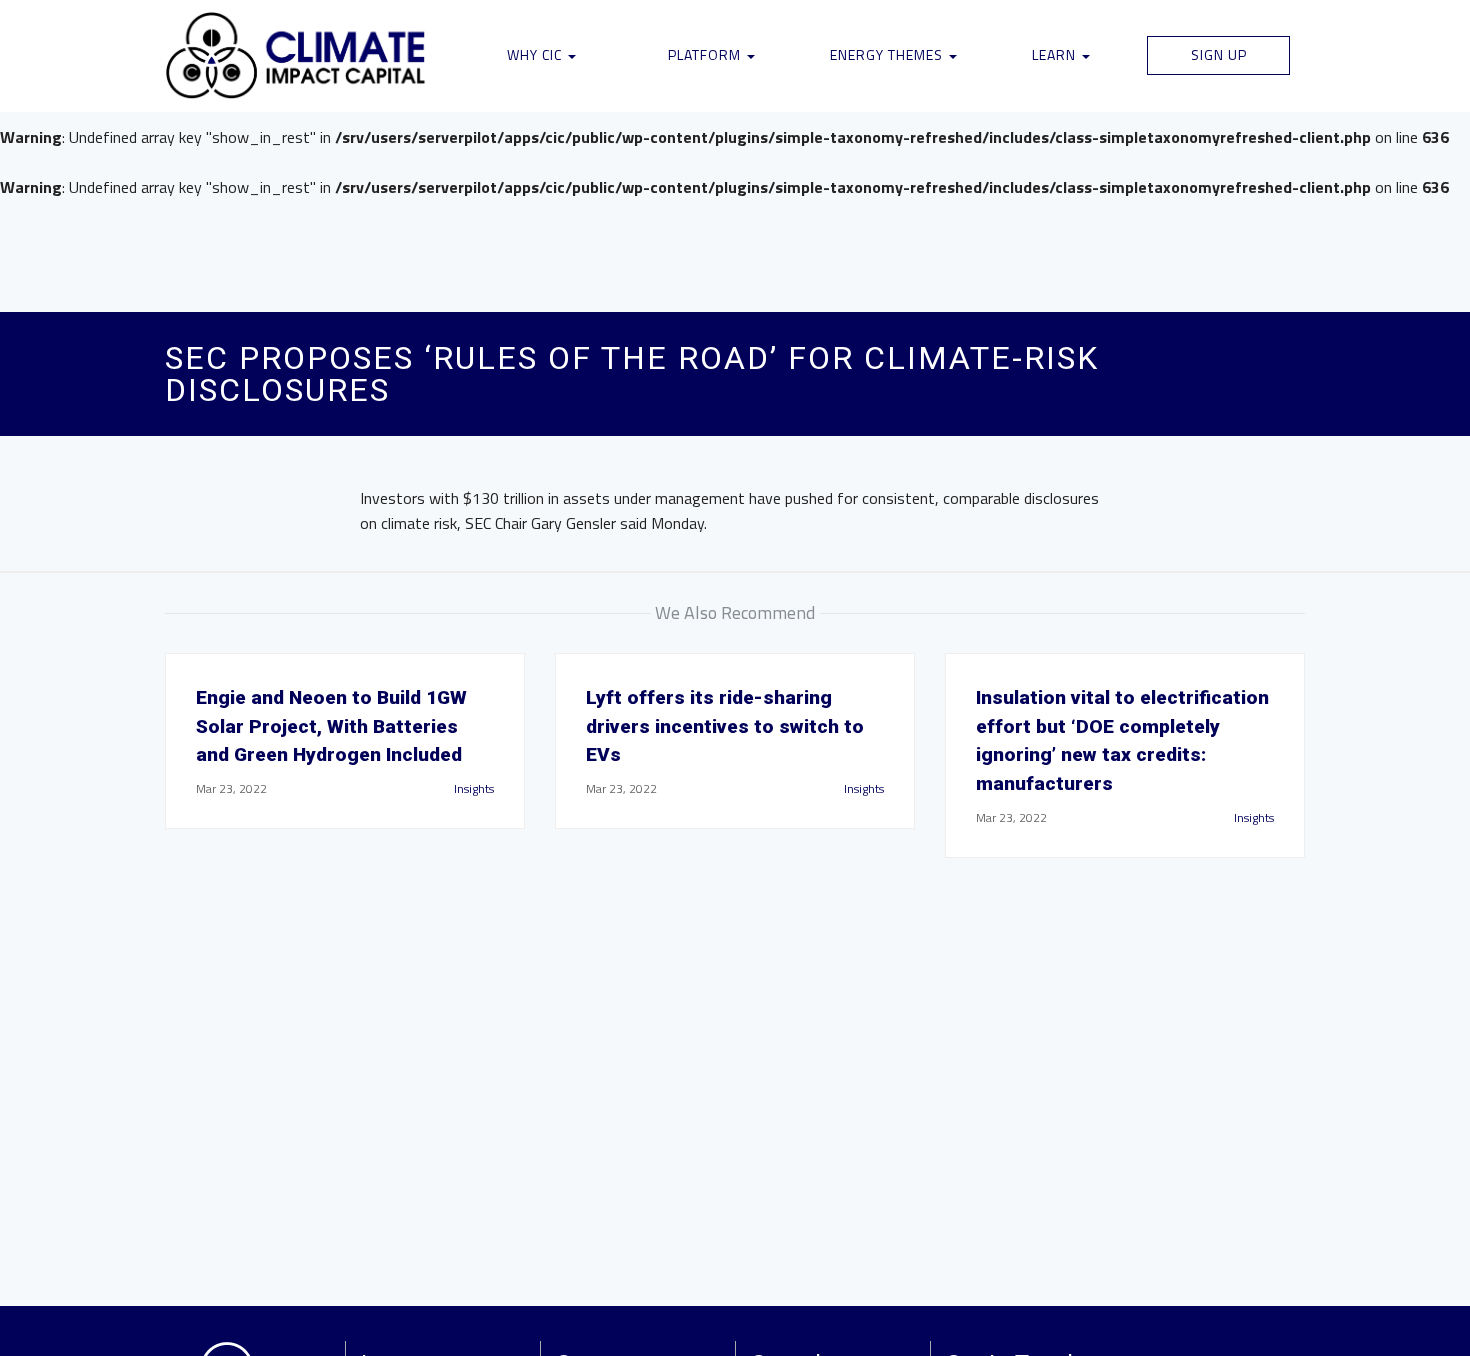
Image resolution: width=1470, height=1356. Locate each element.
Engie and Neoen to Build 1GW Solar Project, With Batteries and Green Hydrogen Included (331, 726)
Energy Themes (888, 54)
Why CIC (536, 54)
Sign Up (1219, 54)
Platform (706, 54)
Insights (474, 788)
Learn (1056, 54)
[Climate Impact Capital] (296, 56)
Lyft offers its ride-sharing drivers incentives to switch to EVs (725, 726)
